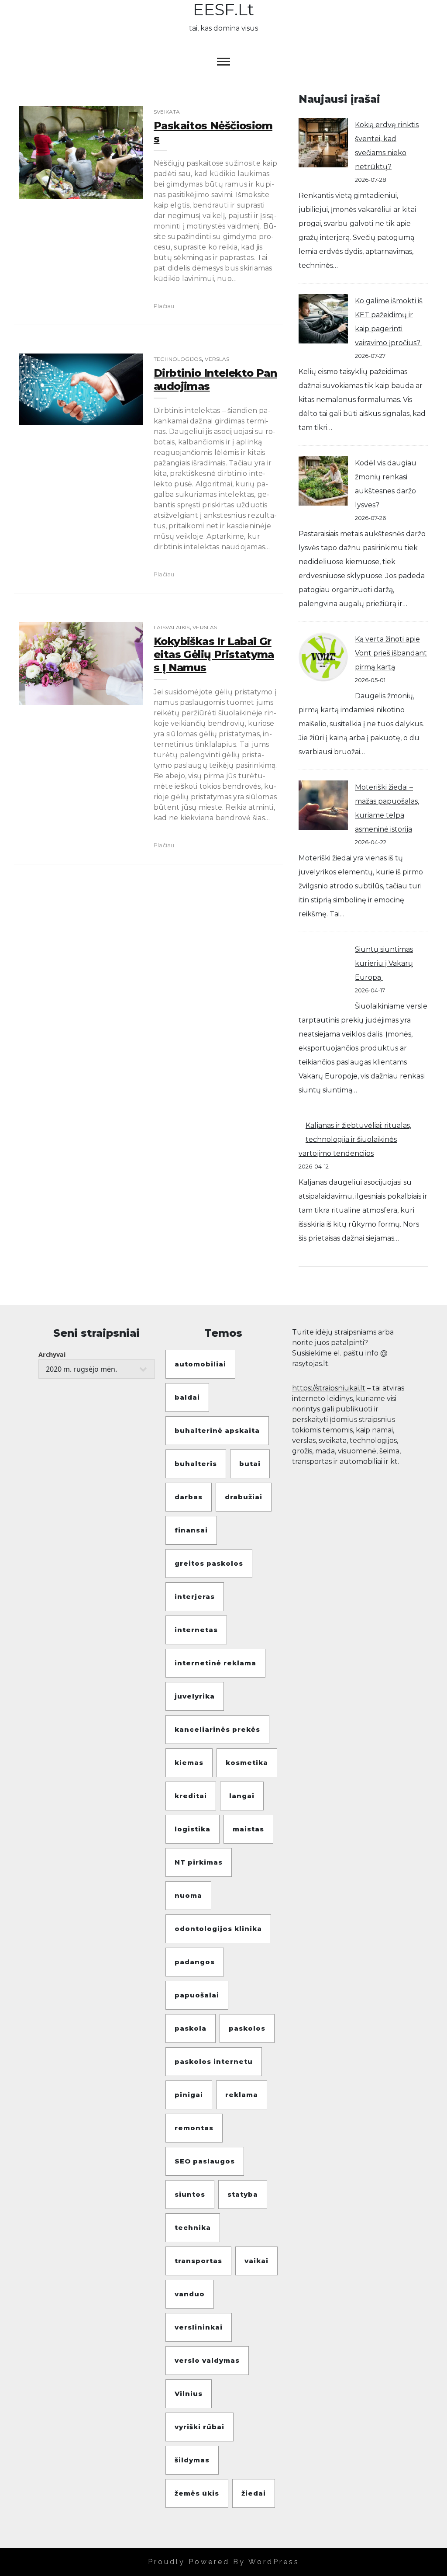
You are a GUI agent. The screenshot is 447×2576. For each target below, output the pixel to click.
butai (250, 1464)
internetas (196, 1630)
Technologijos (178, 359)
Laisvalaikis (172, 627)
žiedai (254, 2493)
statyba (243, 2194)
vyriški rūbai (199, 2427)
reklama (242, 2095)
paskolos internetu (214, 2061)
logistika (193, 1829)
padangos (195, 1962)
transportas (198, 2261)
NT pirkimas (199, 1862)
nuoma (188, 1895)
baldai (187, 1397)
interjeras (195, 1597)
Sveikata (167, 112)
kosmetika (247, 1763)
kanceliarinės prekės (217, 1729)
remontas (194, 2128)
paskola (191, 2028)
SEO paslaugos (205, 2161)
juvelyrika (195, 1696)
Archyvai (52, 1354)
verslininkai (199, 2327)
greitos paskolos (209, 1563)
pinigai (189, 2095)
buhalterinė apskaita (217, 1430)
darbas (189, 1497)
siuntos (190, 2194)
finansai (191, 1530)
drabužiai (244, 1497)
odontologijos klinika (218, 1929)
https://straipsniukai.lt (329, 1388)
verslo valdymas (207, 2360)
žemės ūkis (197, 2493)
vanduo (190, 2294)
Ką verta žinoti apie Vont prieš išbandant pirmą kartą (391, 653)
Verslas (217, 359)
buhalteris (196, 1464)
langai (242, 1796)
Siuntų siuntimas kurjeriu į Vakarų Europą (384, 963)
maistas (248, 1829)
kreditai (191, 1796)
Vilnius (189, 2394)
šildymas (192, 2460)
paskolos (247, 2028)
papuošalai (197, 1995)
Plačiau (164, 306)
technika (193, 2228)
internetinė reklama (215, 1663)
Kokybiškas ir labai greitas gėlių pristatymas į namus (214, 654)
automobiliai (200, 1364)
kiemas (189, 1763)
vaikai (256, 2261)
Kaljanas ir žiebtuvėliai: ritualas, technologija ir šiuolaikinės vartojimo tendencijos (355, 1139)
